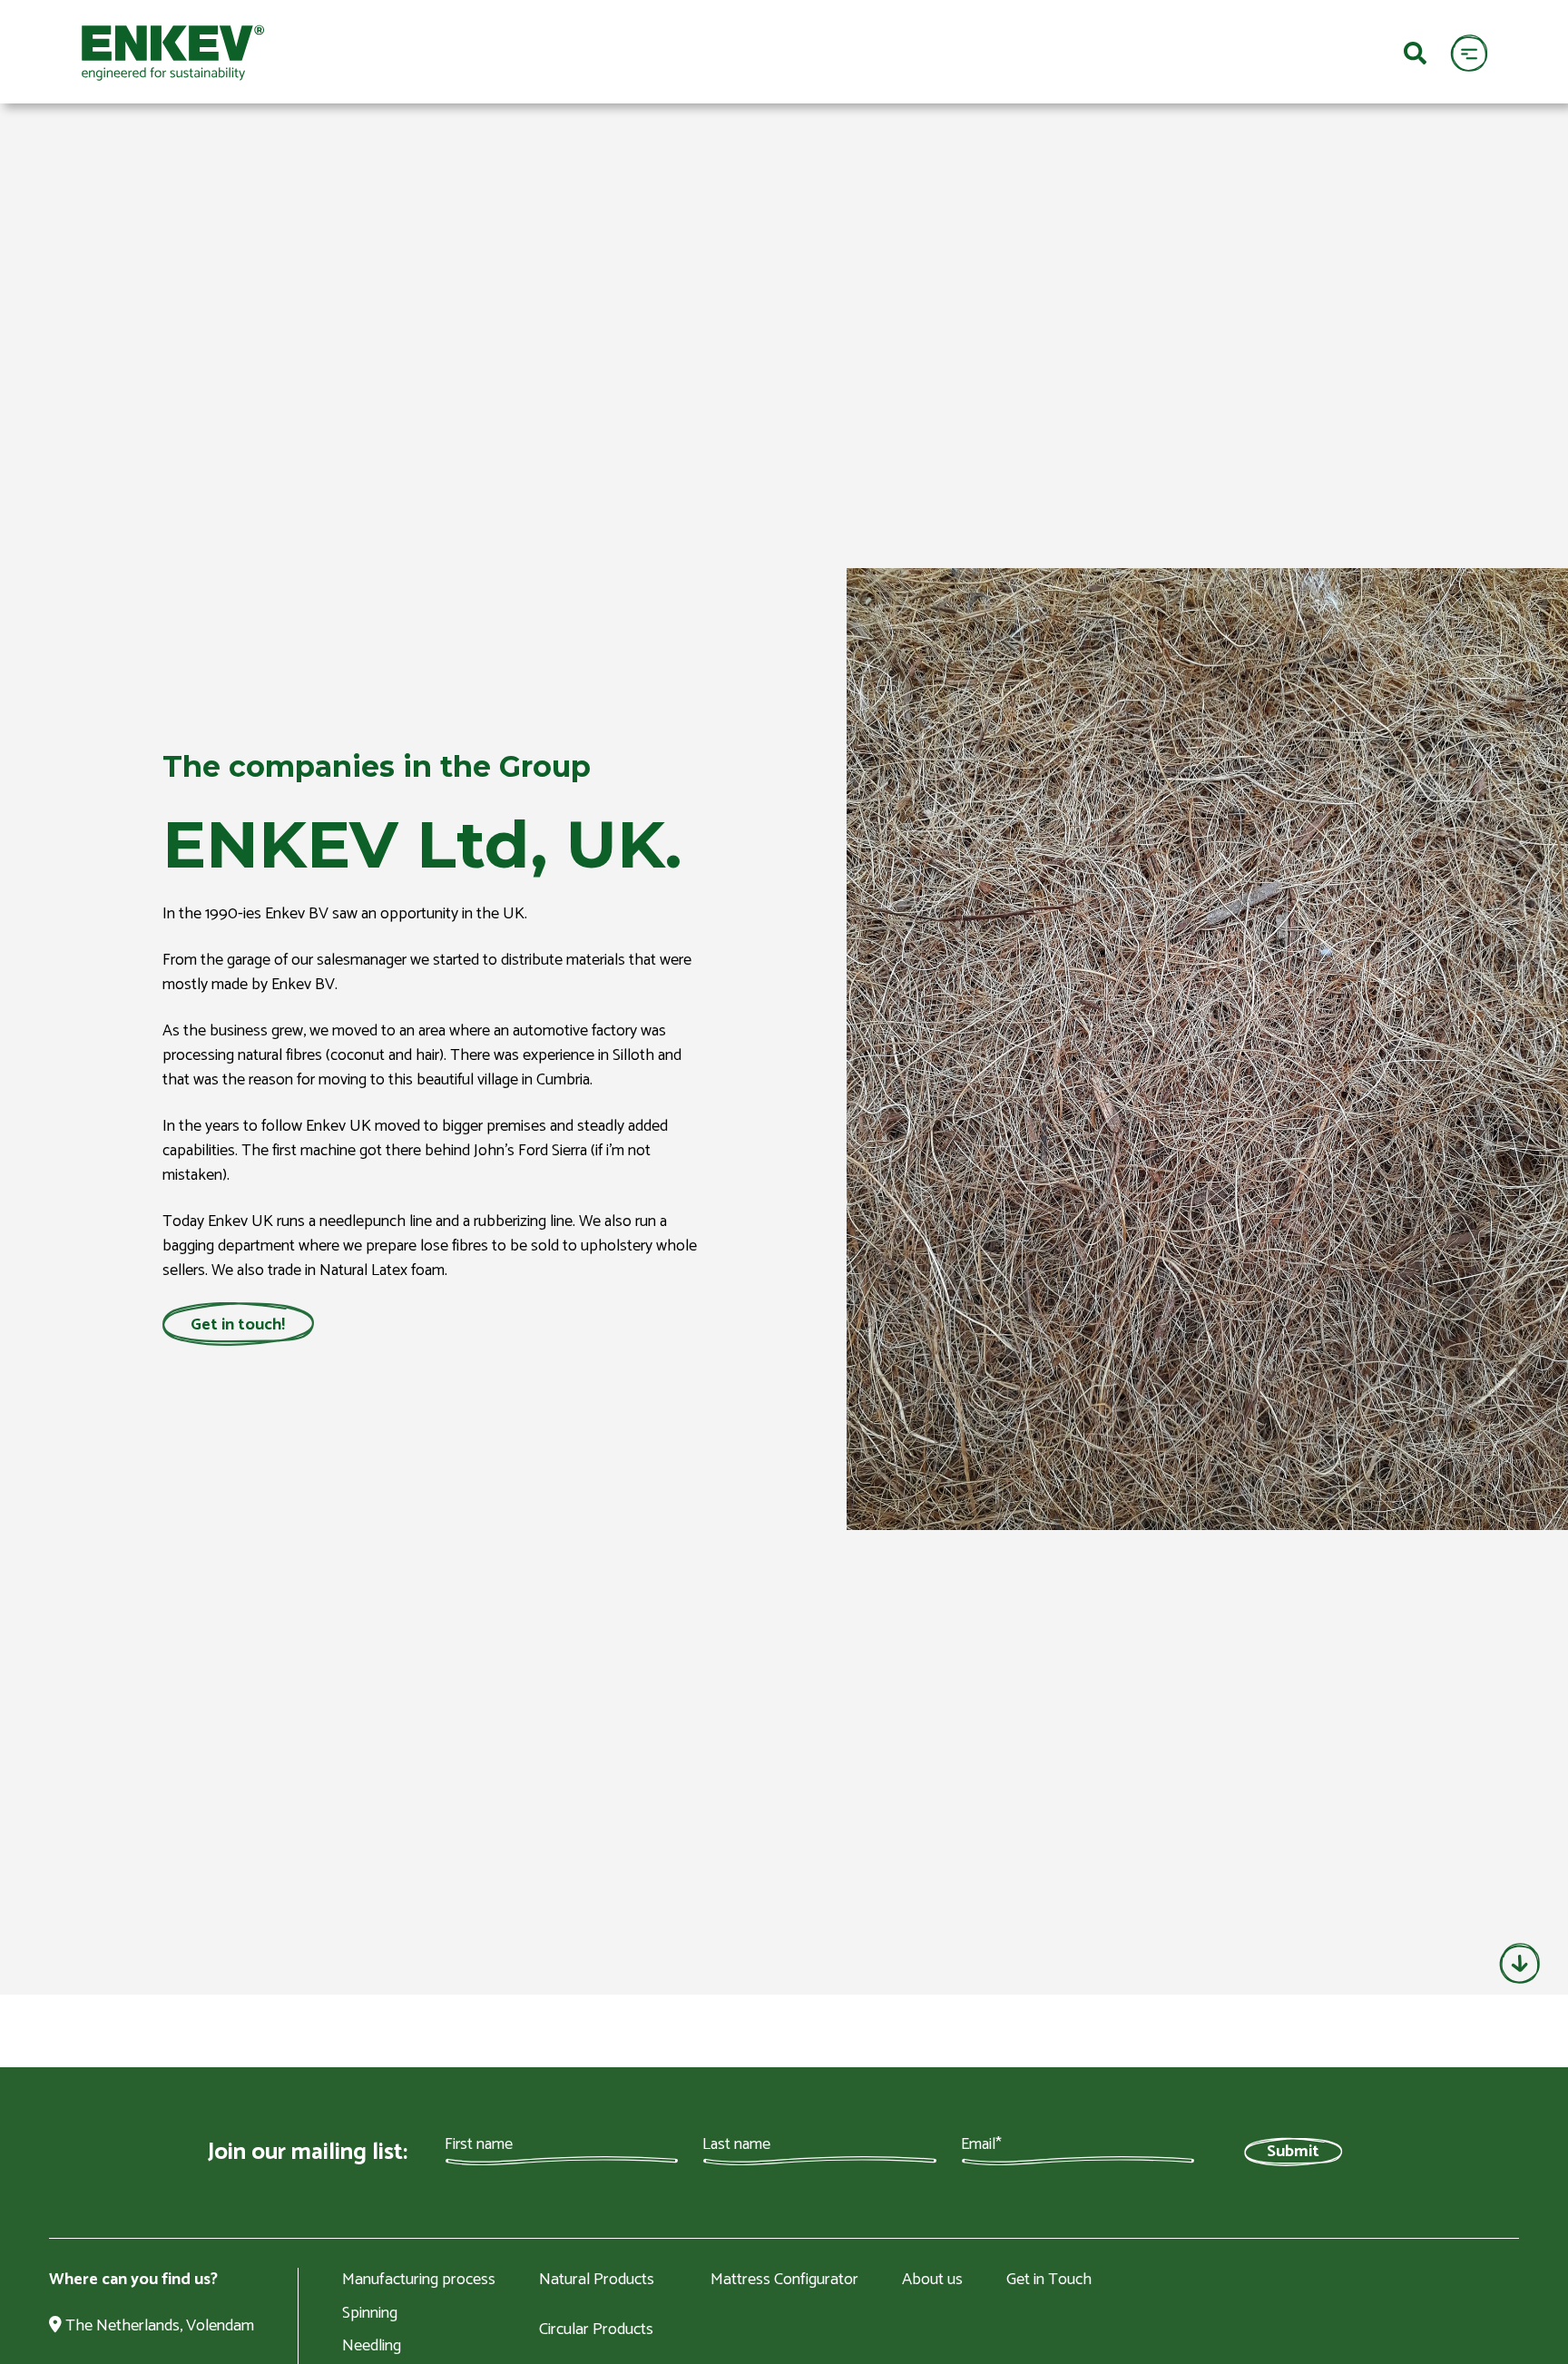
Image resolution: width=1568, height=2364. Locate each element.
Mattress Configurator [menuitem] (784, 2281)
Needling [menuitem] (372, 2346)
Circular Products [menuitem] (596, 2330)
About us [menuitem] (932, 2281)
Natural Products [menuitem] (597, 2281)
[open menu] (1469, 52)
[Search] (1415, 52)
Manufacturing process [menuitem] (419, 2281)
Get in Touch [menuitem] (1049, 2281)
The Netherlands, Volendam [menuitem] (158, 2327)
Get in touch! (238, 1324)
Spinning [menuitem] (370, 2313)
